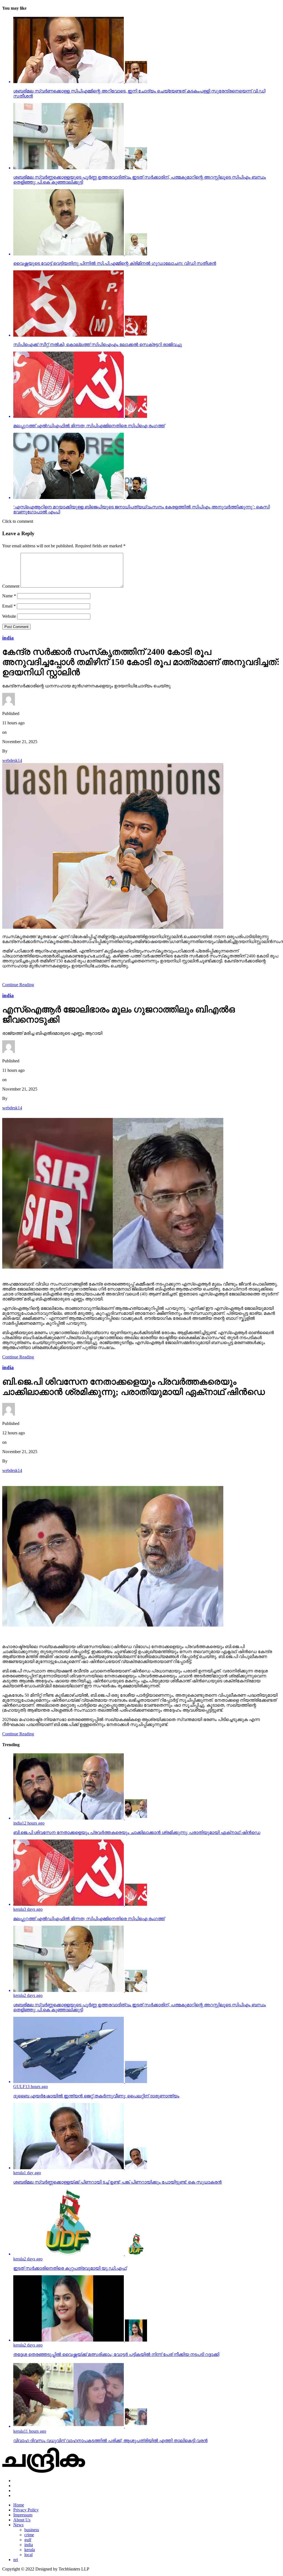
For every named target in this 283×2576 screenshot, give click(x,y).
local (28, 2555)
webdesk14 (12, 760)
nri (16, 2560)
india (29, 2545)
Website (9, 616)
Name (9, 596)
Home (19, 2505)
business (32, 2530)
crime (29, 2535)
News (18, 2525)
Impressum (23, 2515)
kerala (30, 2550)
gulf (28, 2540)
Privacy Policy (26, 2510)
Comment (11, 586)
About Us (22, 2520)
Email (9, 606)
